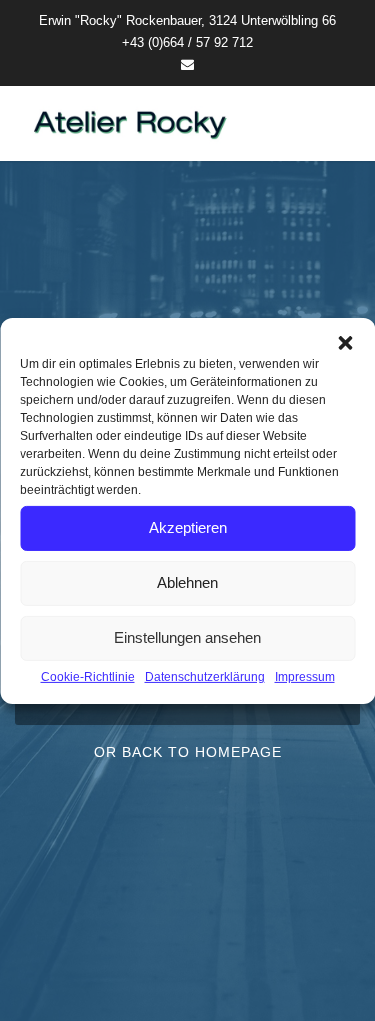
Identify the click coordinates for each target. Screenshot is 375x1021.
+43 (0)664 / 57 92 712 (187, 42)
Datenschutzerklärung (205, 676)
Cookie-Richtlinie (88, 676)
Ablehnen (187, 582)
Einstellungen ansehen (187, 637)
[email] (187, 64)
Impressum (305, 676)
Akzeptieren (188, 527)
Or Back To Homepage (188, 752)
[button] (345, 342)
